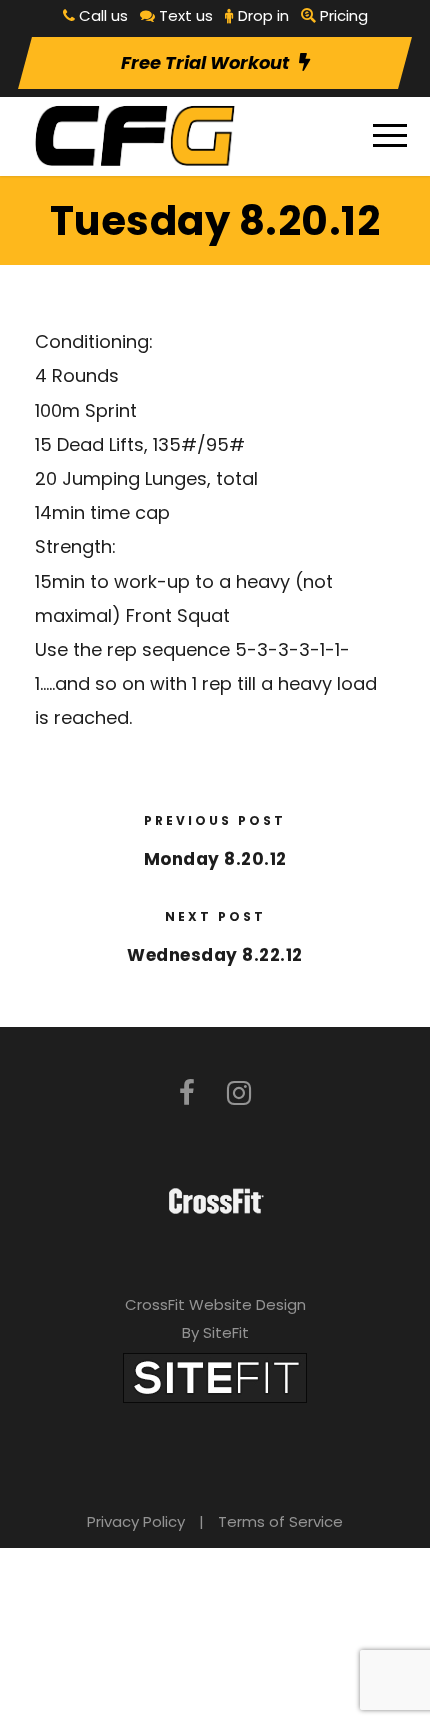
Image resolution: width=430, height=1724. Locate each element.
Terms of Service (280, 1521)
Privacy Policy (136, 1521)
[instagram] (239, 1093)
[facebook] (187, 1093)
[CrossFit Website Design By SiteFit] (215, 1376)
